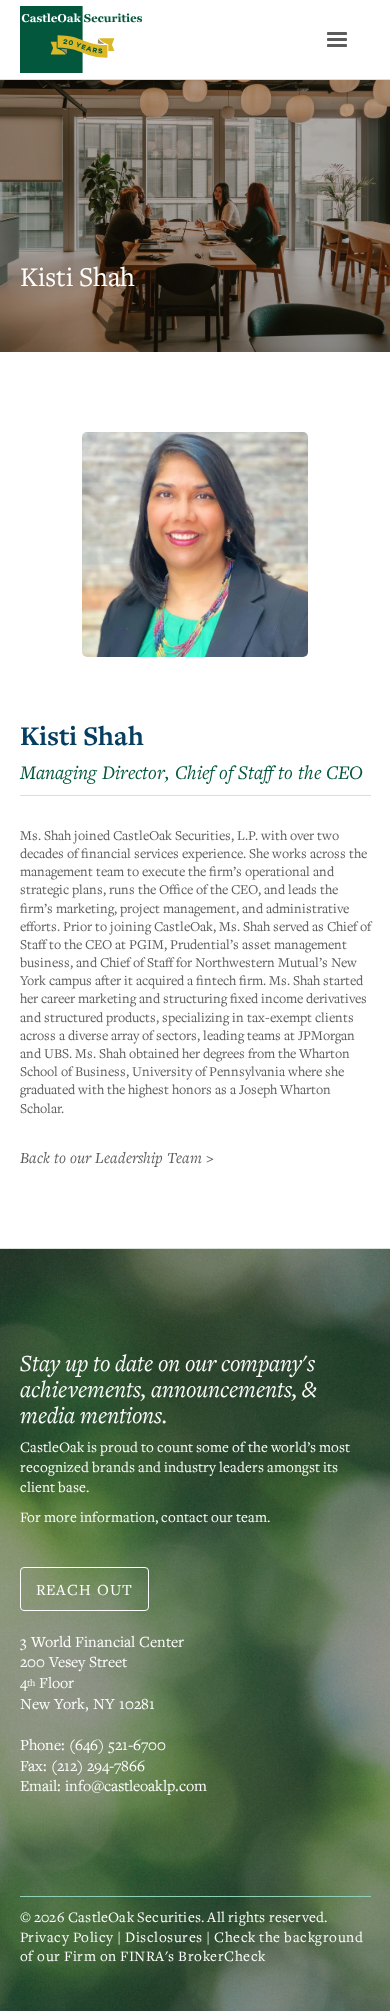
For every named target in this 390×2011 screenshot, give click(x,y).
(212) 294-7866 (98, 1765)
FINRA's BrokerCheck (193, 1955)
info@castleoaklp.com (136, 1785)
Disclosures (164, 1936)
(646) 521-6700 (117, 1744)
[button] (337, 40)
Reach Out (84, 1589)
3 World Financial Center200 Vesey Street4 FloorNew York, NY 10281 (102, 1672)
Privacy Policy (67, 1936)
